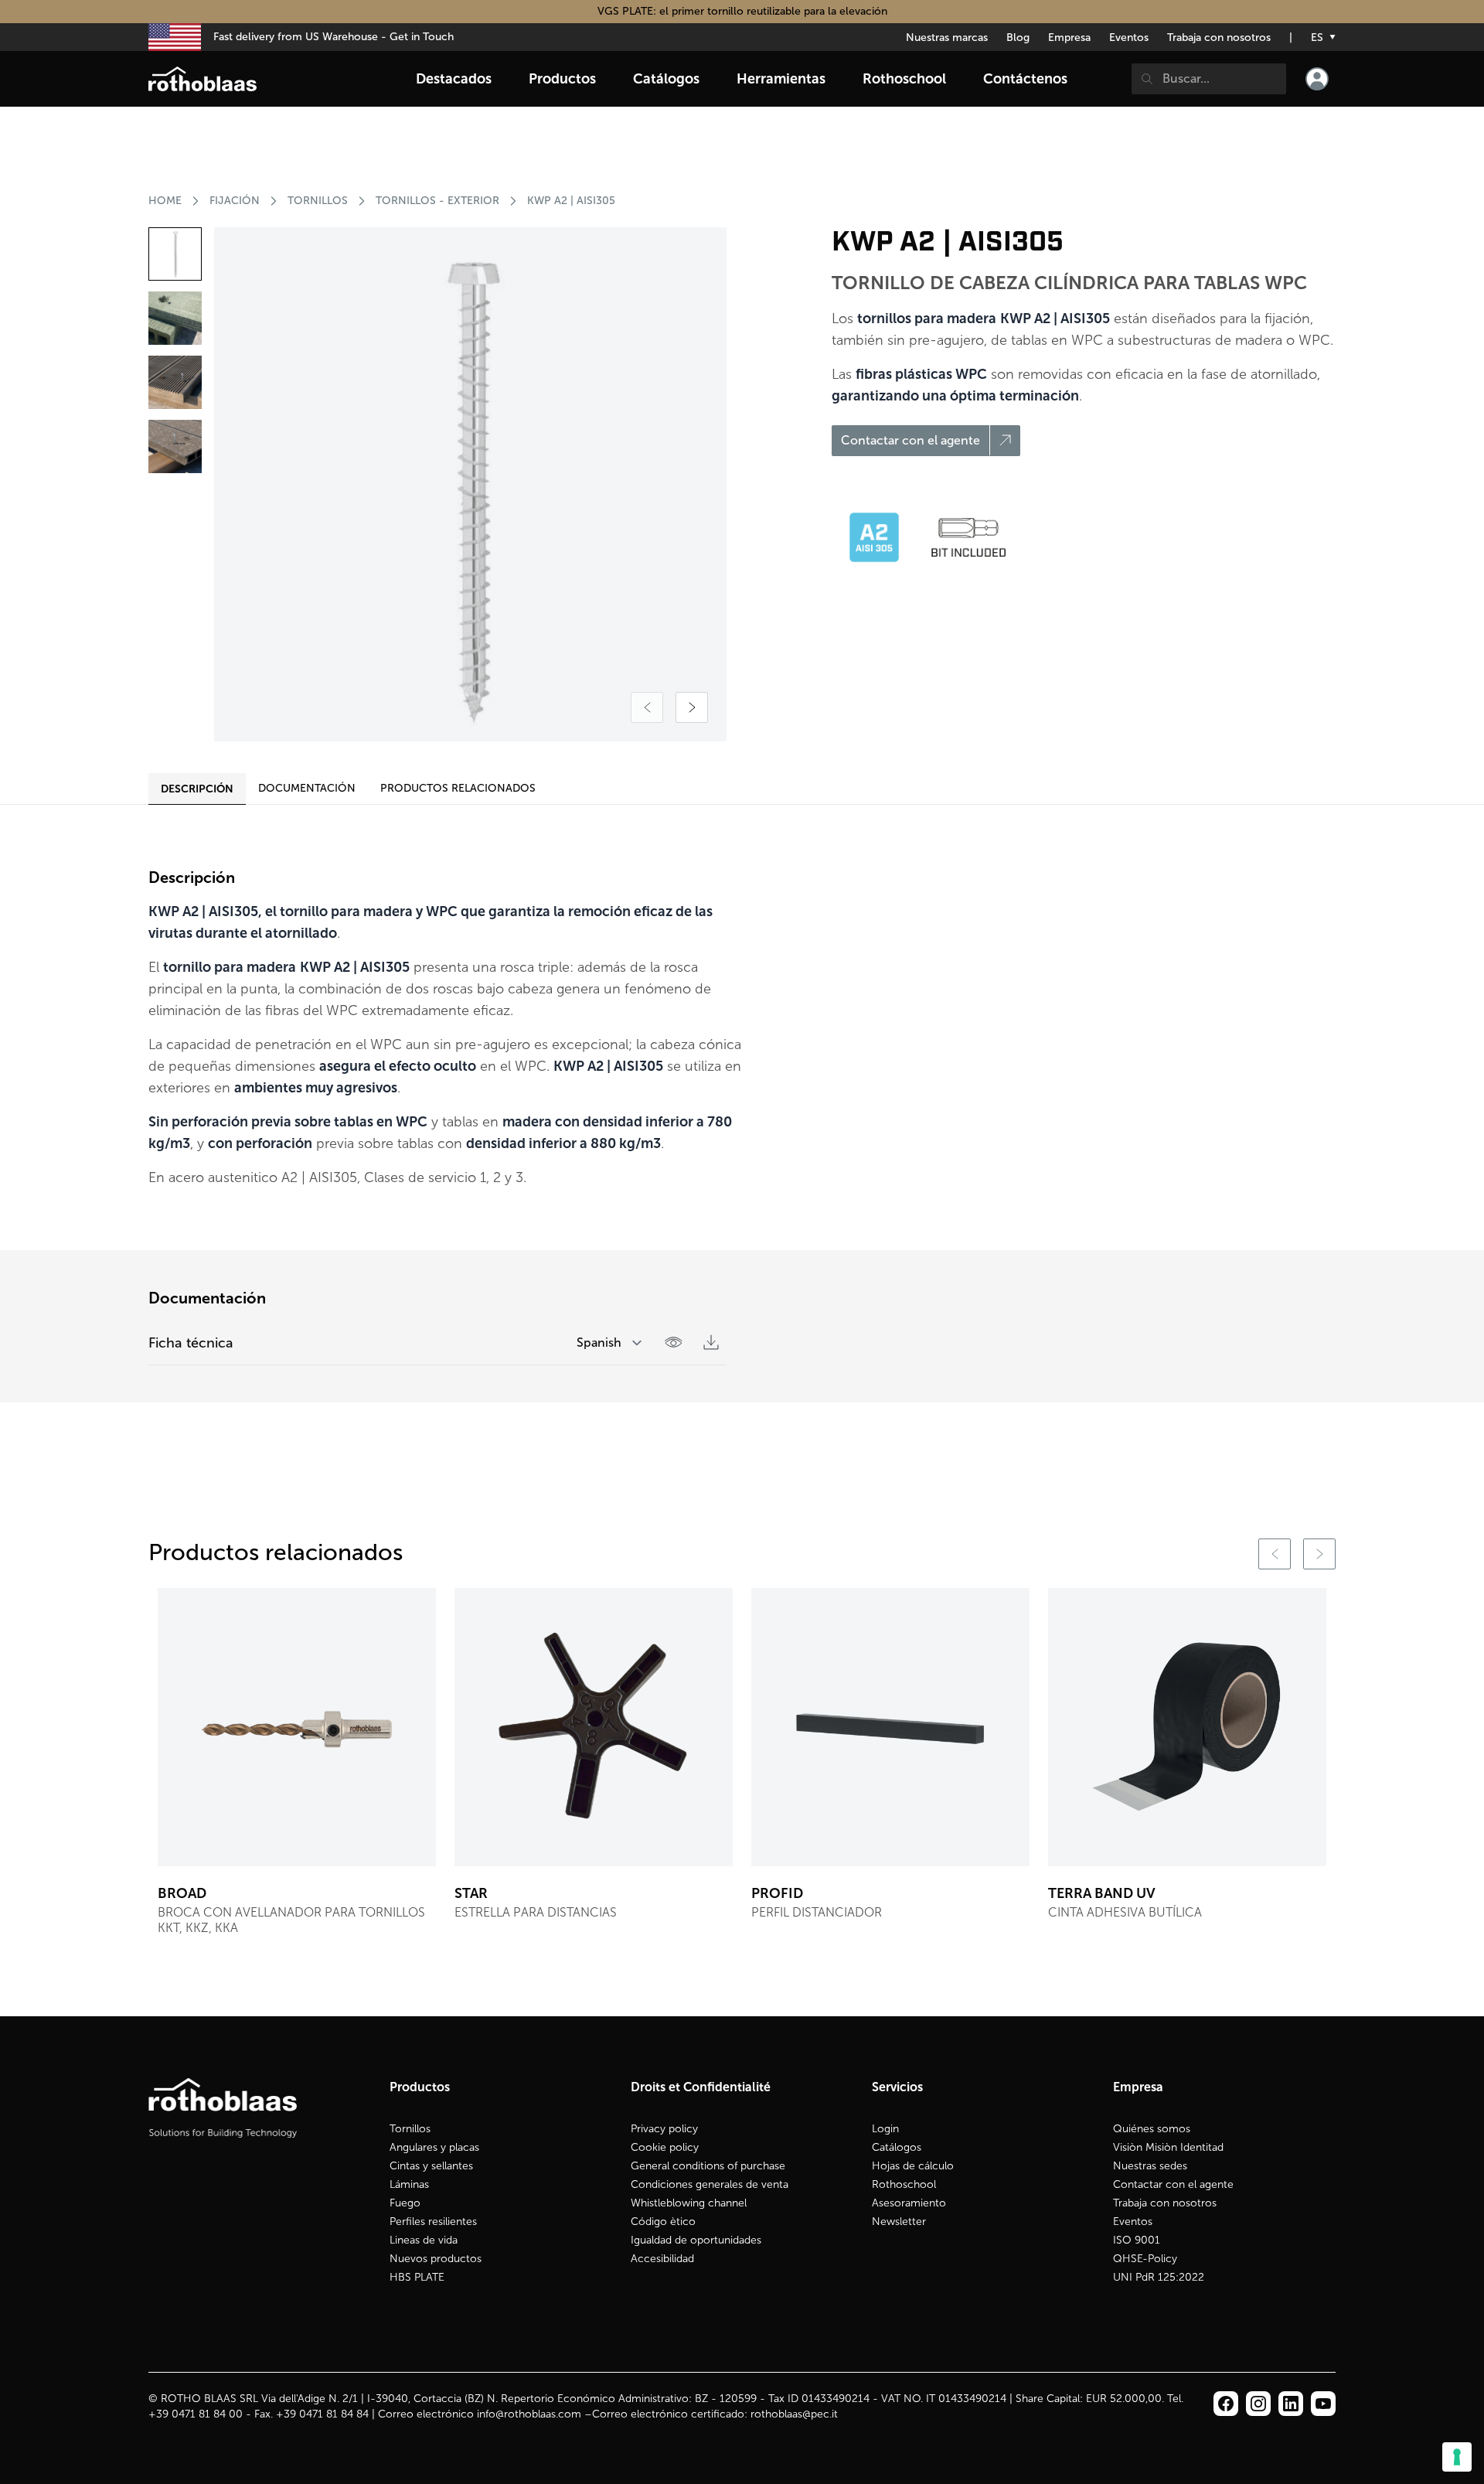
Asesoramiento (909, 2203)
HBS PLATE (417, 2277)
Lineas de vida (424, 2240)
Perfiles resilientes (433, 2222)
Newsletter (899, 2222)
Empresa (1069, 37)
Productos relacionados (458, 788)
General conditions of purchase (708, 2166)
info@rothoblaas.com (529, 2414)
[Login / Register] (1317, 79)
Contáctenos (1025, 79)
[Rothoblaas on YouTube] (1323, 2404)
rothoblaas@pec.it (794, 2414)
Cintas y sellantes (431, 2166)
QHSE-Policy (1145, 2259)
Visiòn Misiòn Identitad (1168, 2147)
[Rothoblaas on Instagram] (1291, 2404)
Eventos (1129, 37)
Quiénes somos (1152, 2129)
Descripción (197, 789)
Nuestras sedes (1150, 2166)
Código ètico (663, 2222)
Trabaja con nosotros (1219, 37)
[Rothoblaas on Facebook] (1226, 2404)
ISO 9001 (1137, 2240)
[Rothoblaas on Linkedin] (1258, 2404)
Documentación (307, 788)
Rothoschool (904, 2184)
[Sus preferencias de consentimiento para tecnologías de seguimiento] (1457, 2457)
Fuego (405, 2203)
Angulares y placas (434, 2147)
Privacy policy (664, 2129)
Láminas (409, 2184)
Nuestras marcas (947, 37)
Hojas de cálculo (913, 2166)
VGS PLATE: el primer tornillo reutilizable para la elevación (742, 11)
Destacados (454, 79)
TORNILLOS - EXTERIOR (437, 201)
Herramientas (781, 79)
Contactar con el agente (1173, 2184)
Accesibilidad (662, 2259)
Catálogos (897, 2147)
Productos (562, 79)
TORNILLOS (318, 201)
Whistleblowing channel (689, 2203)
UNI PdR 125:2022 (1159, 2277)
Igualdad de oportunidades (696, 2240)
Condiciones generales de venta (710, 2184)
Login (885, 2129)
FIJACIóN (235, 201)
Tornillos (410, 2129)
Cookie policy (665, 2147)
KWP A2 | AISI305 (571, 201)
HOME (165, 201)
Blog (1018, 37)
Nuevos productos (436, 2259)
